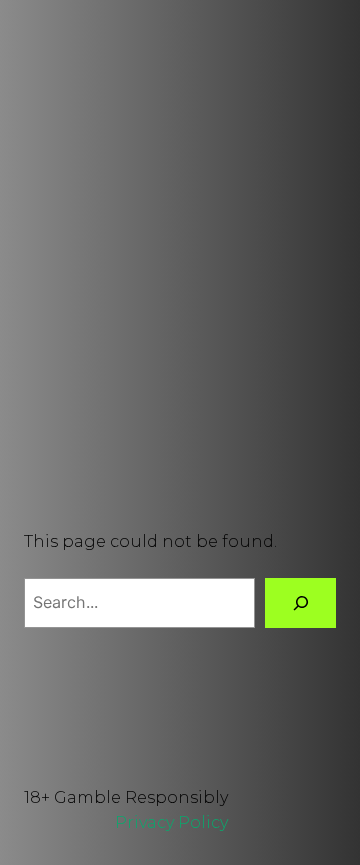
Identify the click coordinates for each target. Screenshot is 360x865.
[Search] (300, 602)
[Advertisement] (180, 257)
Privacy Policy (171, 822)
